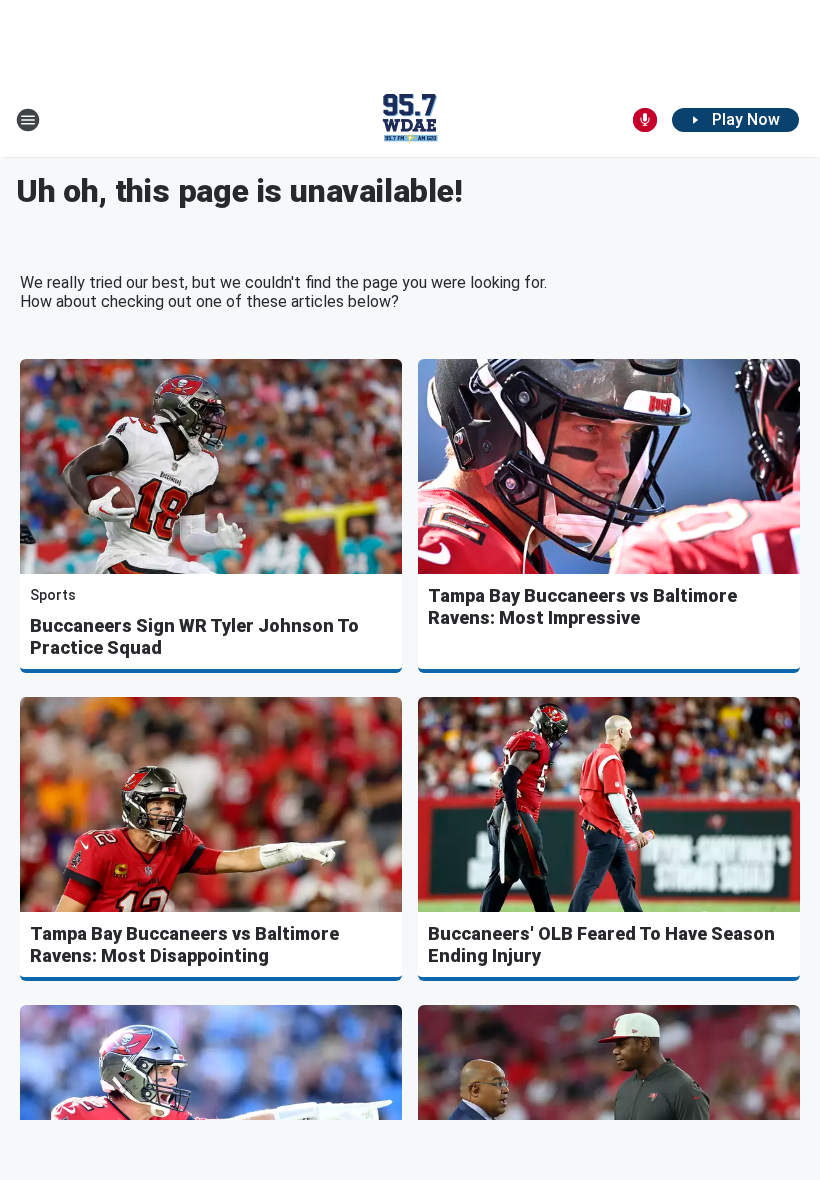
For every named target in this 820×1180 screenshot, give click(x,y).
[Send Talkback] (645, 120)
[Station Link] (410, 120)
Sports (53, 595)
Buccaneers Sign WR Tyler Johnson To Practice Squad (194, 636)
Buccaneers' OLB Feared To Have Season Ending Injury (601, 944)
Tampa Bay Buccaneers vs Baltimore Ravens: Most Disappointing (184, 944)
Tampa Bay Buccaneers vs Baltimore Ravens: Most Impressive (582, 606)
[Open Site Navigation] (28, 120)
